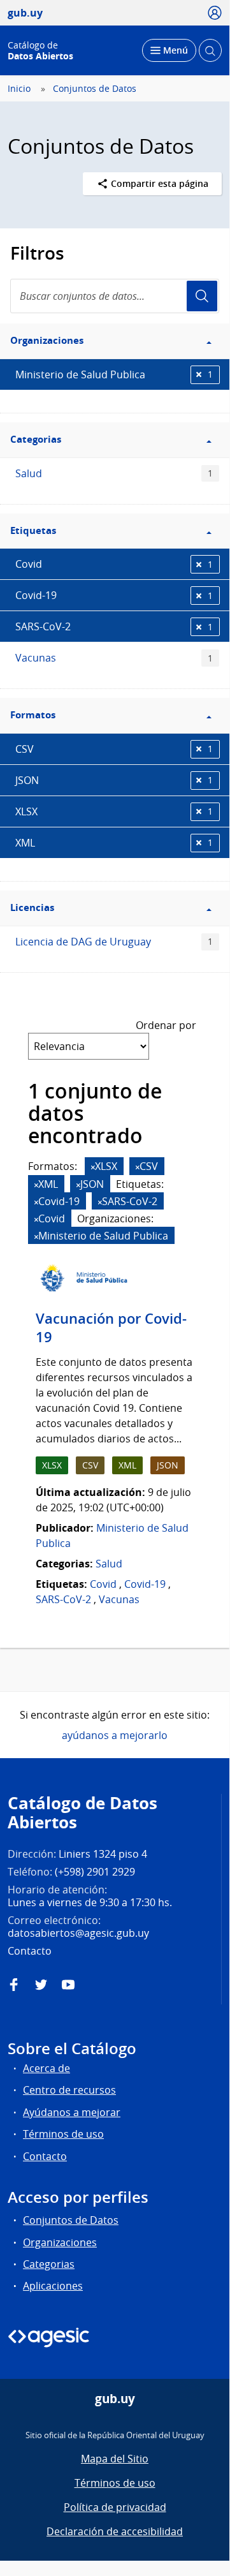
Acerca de (47, 2068)
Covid (114, 564)
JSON (114, 780)
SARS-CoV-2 (114, 626)
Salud (114, 473)
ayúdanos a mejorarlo (115, 1735)
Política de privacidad (115, 2507)
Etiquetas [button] (33, 530)
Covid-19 (114, 595)
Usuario (202, 296)
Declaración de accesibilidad (115, 2531)
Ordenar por (166, 1025)
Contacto (45, 2156)
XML (114, 843)
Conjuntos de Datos (95, 89)
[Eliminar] (93, 1167)
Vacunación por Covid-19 (111, 1328)
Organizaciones (60, 2242)
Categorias (49, 2264)
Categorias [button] (36, 439)
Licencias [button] (32, 907)
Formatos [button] (33, 715)
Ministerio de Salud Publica (114, 374)
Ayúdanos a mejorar (72, 2112)
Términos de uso (63, 2134)
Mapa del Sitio (115, 2459)
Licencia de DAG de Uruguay (114, 942)
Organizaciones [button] (47, 340)
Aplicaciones (53, 2286)
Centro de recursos (69, 2090)
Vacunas (114, 658)
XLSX (114, 811)
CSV (114, 749)
